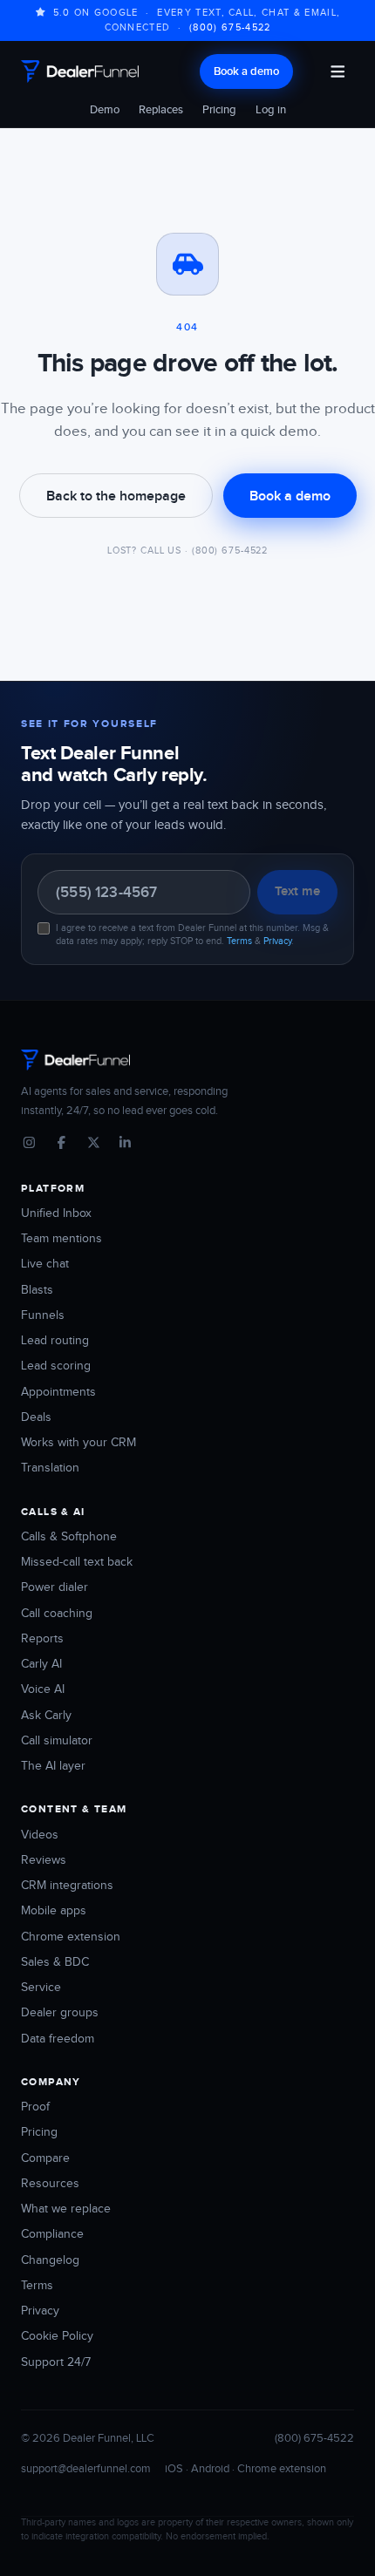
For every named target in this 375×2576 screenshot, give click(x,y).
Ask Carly (46, 1716)
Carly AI (41, 1664)
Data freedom (58, 2039)
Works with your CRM (78, 1443)
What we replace (66, 2209)
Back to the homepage (116, 496)
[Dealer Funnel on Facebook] (61, 1144)
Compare (45, 2158)
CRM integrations (67, 1886)
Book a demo (246, 71)
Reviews (44, 1860)
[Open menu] (338, 71)
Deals (36, 1417)
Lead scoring (56, 1366)
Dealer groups (60, 2013)
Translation (50, 1468)
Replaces (161, 110)
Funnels (43, 1315)
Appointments (58, 1392)
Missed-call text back (77, 1562)
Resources (50, 2184)
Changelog (50, 2260)
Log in (271, 110)
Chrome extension (71, 1937)
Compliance (52, 2234)
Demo (105, 110)
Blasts (37, 1290)
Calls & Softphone (69, 1537)
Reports (42, 1639)
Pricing (219, 110)
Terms (239, 941)
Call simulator (57, 1741)
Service (41, 1988)
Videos (40, 1835)
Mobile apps (54, 1911)
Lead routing (55, 1341)
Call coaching (57, 1614)
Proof (35, 2107)
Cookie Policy (57, 2336)
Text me (297, 891)
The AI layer (53, 1766)
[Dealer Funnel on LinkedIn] (125, 1144)
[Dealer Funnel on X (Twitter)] (94, 1144)
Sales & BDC (55, 1962)
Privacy (277, 941)
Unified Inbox (56, 1213)
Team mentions (61, 1239)
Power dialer (55, 1587)
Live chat (45, 1264)
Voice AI (43, 1689)
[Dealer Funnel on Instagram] (29, 1144)
